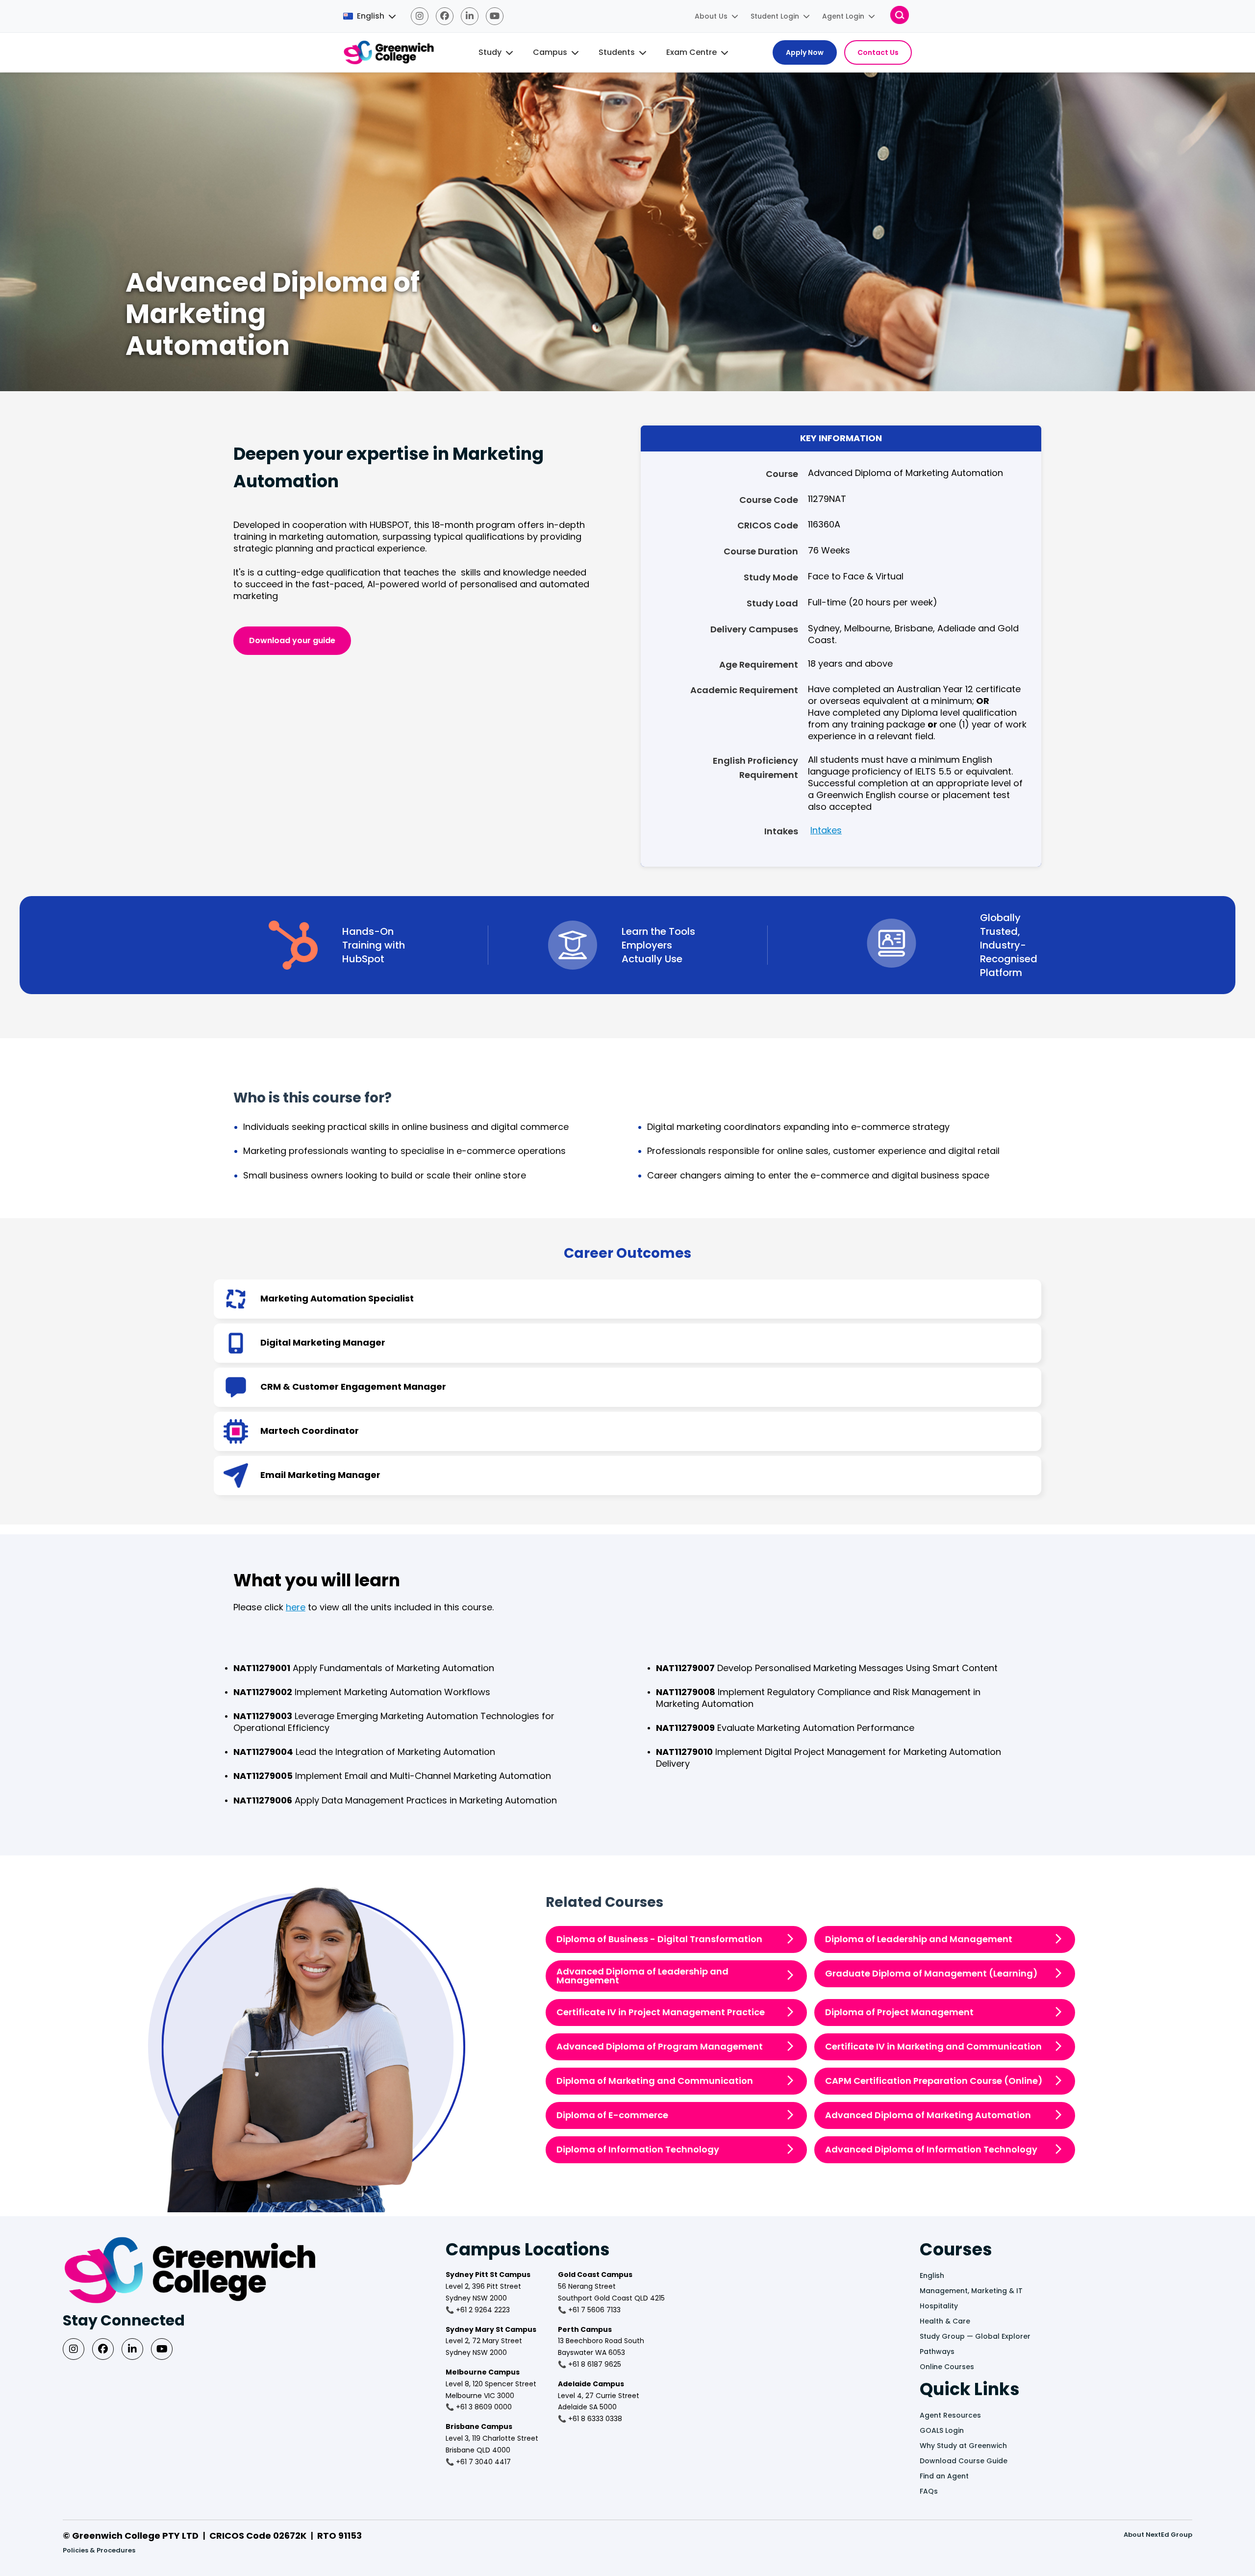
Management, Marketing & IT (971, 2291)
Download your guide (292, 640)
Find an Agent (944, 2476)
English (932, 2276)
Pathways (937, 2351)
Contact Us (878, 52)
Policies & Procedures (99, 2550)
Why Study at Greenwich (963, 2446)
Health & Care (945, 2321)
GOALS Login (942, 2430)
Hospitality (939, 2306)
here (296, 1607)
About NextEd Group (1158, 2535)
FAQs (929, 2491)
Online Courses (947, 2367)
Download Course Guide (964, 2461)
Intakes (826, 830)
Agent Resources (950, 2415)
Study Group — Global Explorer (975, 2336)
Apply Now (805, 52)
